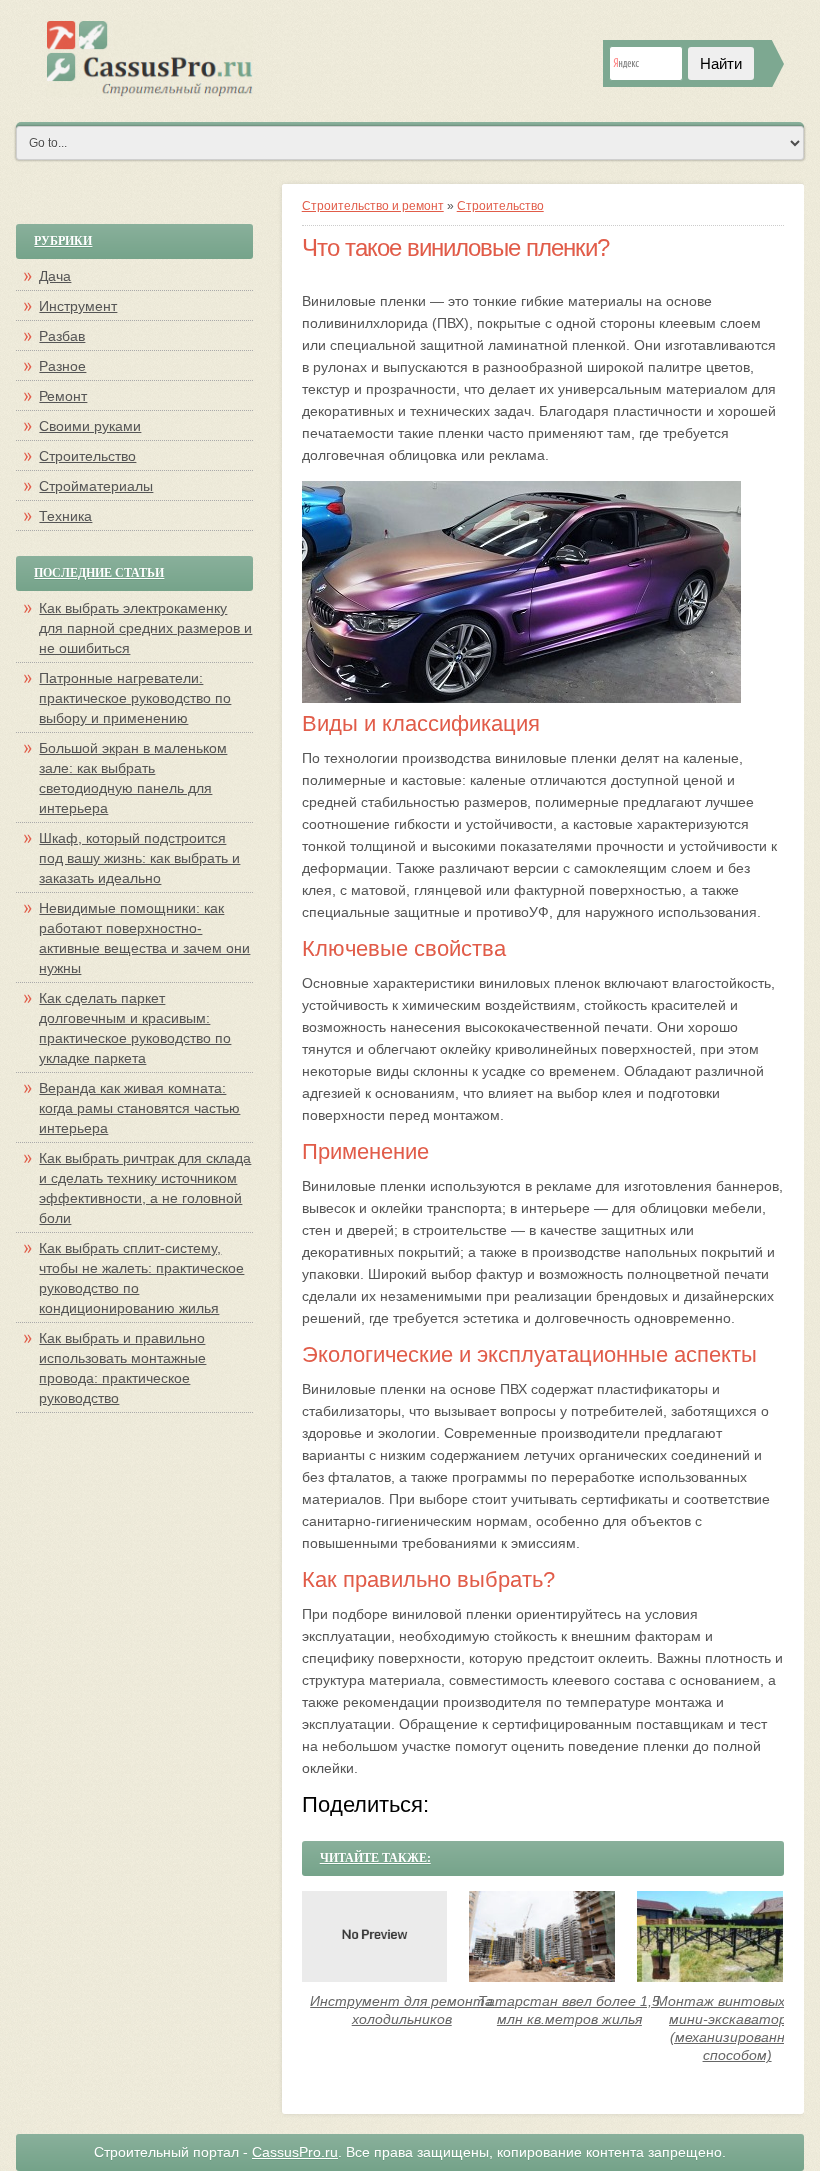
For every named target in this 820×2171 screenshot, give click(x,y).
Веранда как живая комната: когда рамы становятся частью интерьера (139, 1108)
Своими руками (90, 426)
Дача (55, 276)
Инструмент (78, 306)
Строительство (500, 206)
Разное (62, 366)
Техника (65, 516)
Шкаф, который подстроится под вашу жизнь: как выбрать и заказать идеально (139, 858)
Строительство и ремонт (373, 206)
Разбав (62, 336)
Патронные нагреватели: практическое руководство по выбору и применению (135, 698)
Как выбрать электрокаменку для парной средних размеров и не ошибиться (145, 628)
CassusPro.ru (295, 2152)
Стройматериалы (96, 486)
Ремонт (63, 396)
